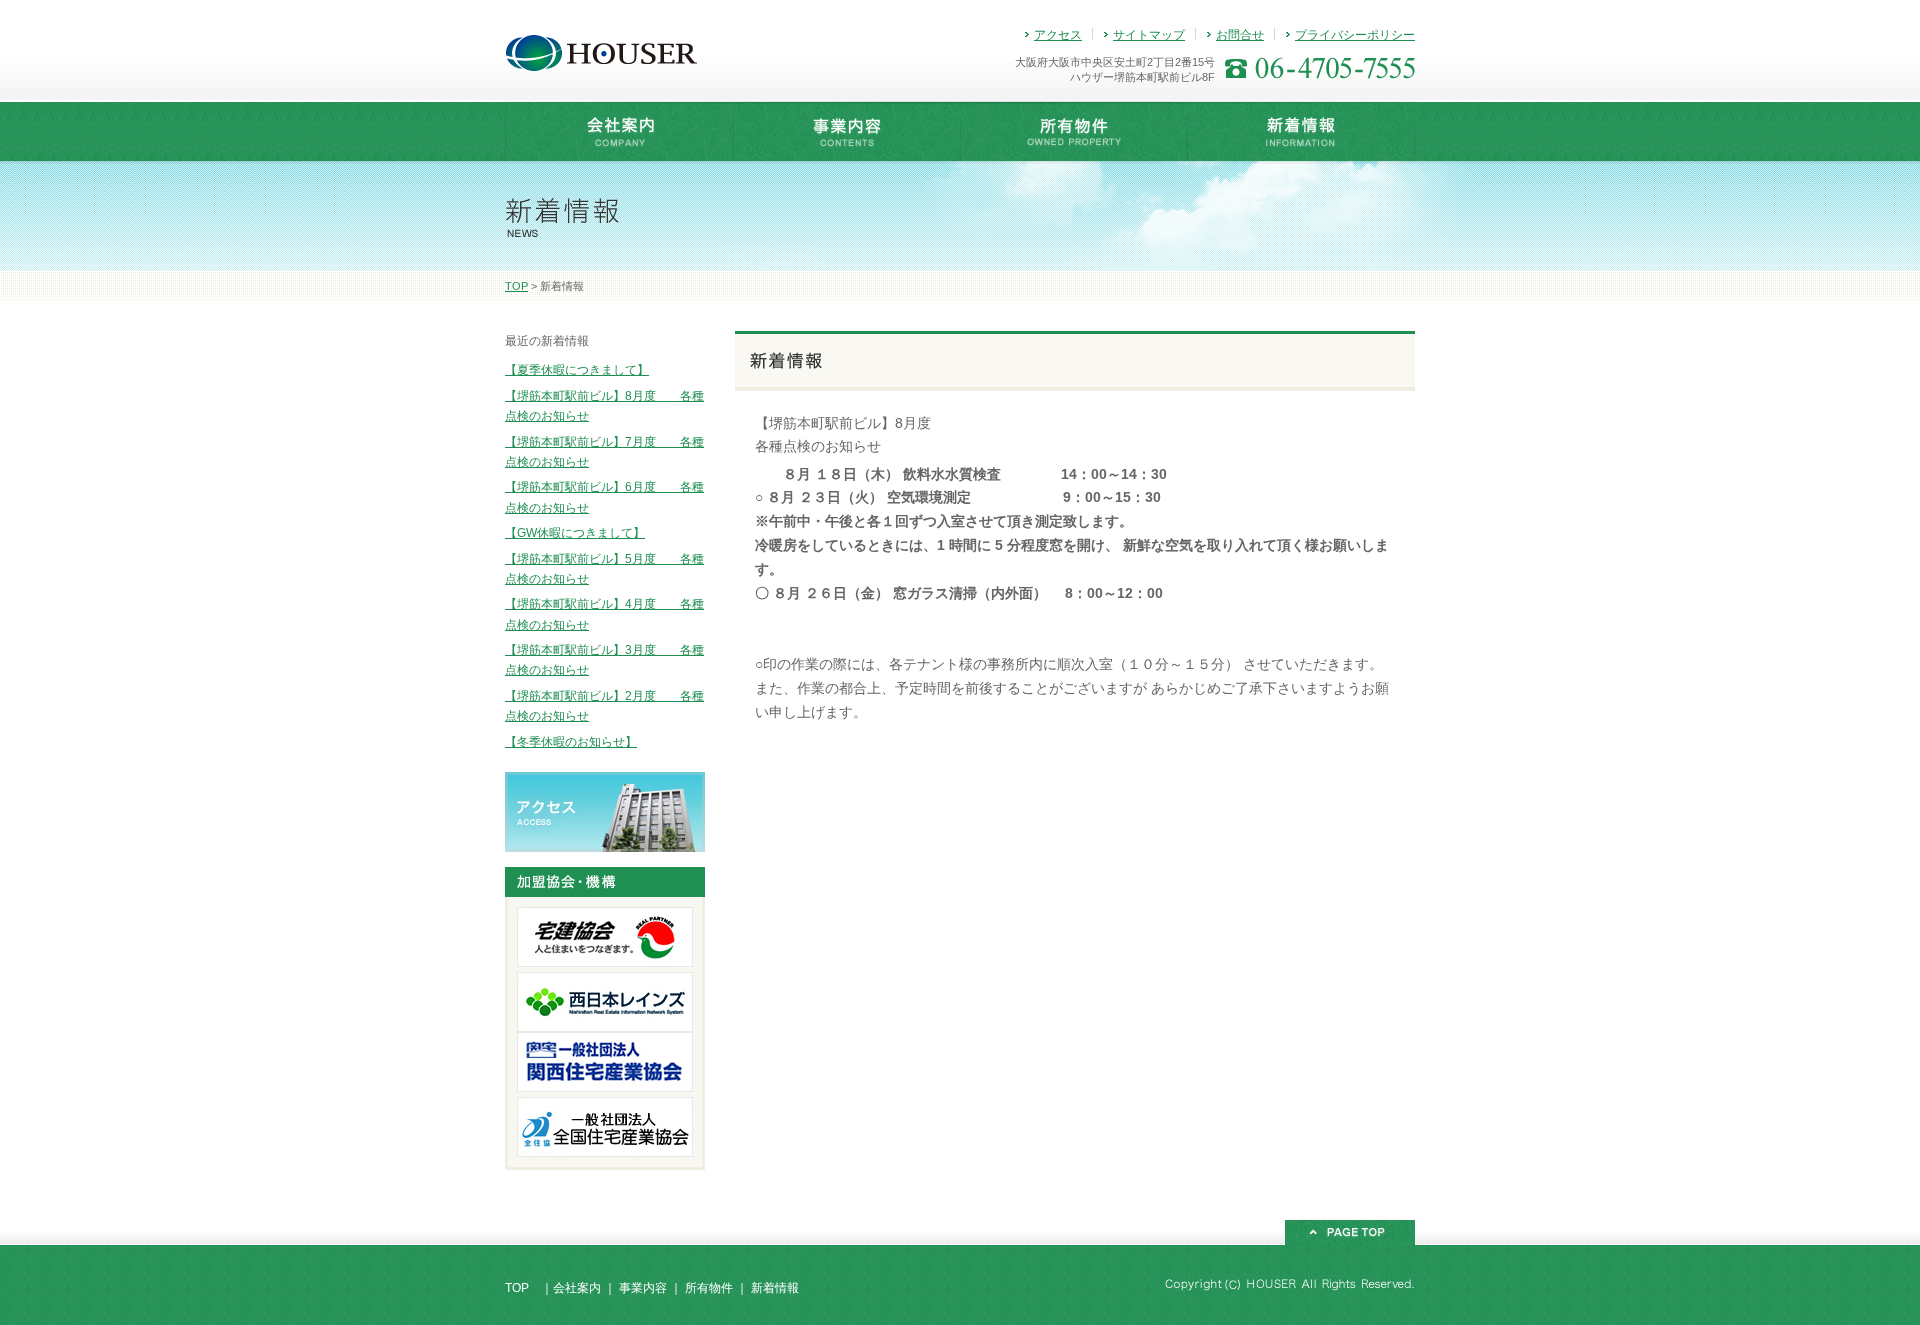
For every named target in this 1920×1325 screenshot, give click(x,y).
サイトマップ (1149, 35)
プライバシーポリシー (1355, 35)
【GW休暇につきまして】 (575, 533)
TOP (516, 286)
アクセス (1058, 35)
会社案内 (577, 1288)
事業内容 (643, 1288)
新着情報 (775, 1288)
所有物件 (709, 1288)
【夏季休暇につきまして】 (577, 370)
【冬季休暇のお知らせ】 (571, 742)
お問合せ (1240, 35)
